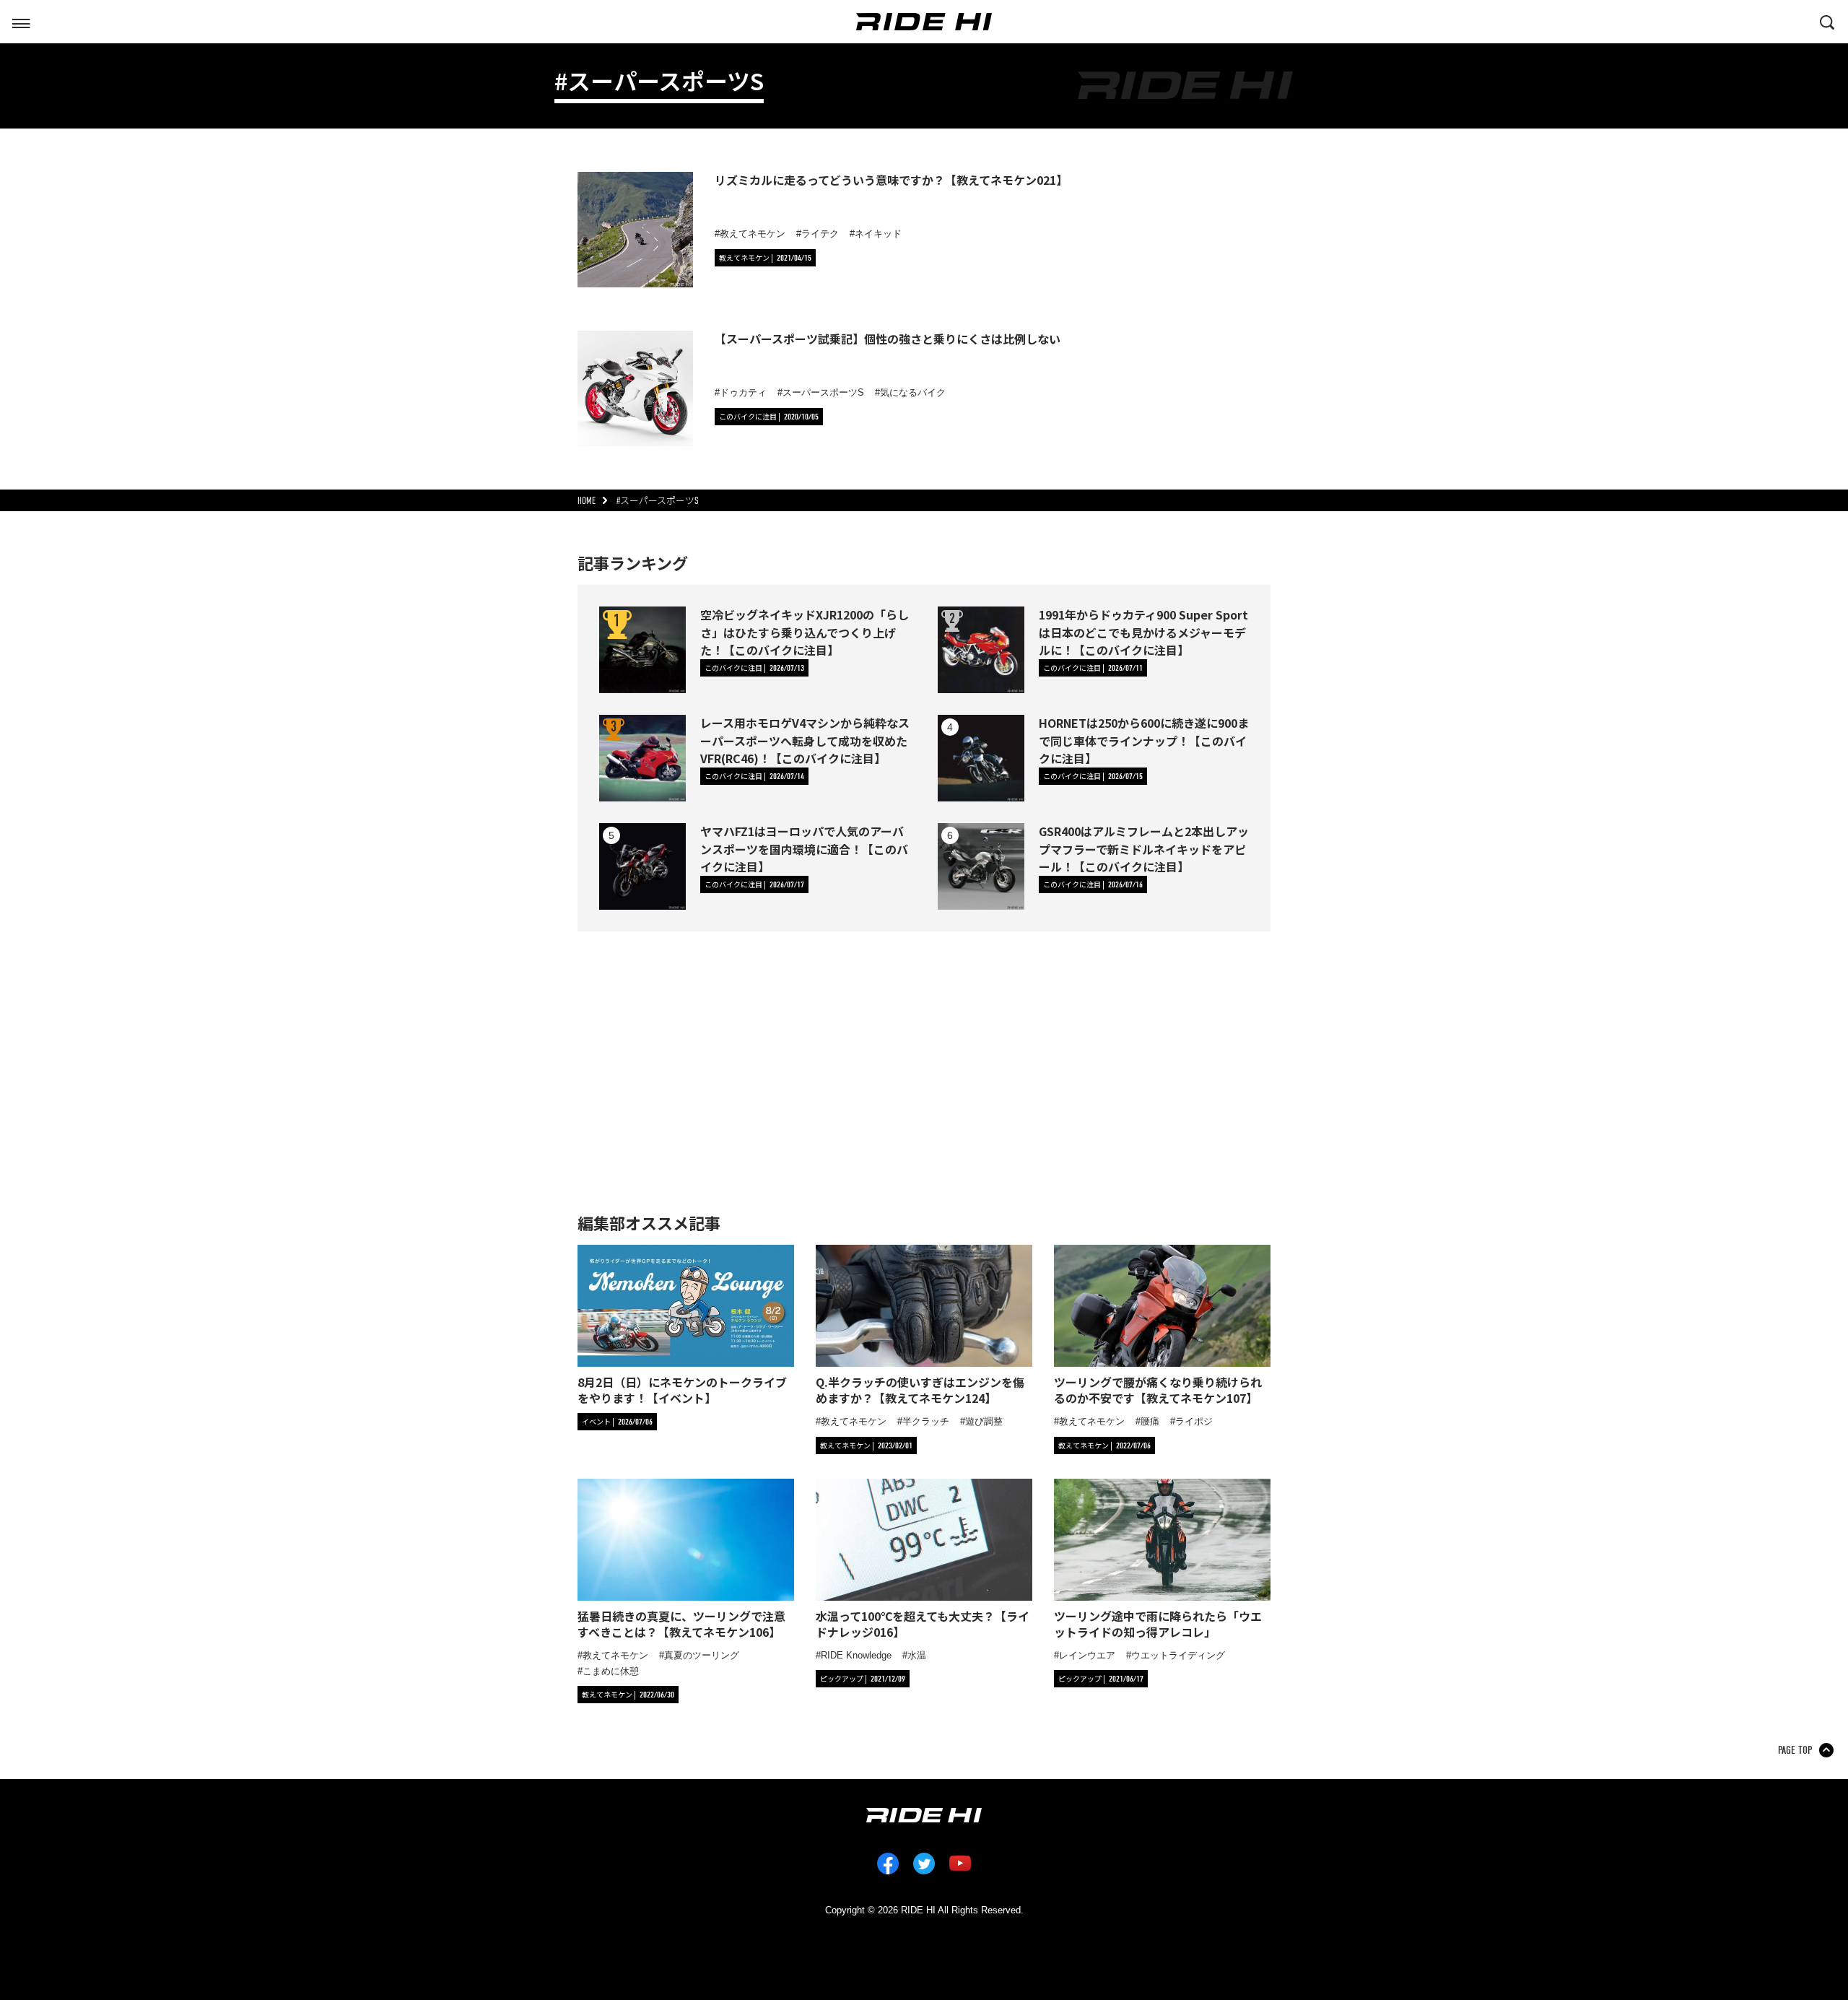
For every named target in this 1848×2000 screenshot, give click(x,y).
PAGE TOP (1795, 1750)
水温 (917, 1655)
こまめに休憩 (611, 1671)
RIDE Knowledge (856, 1655)
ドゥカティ (743, 392)
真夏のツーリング (702, 1655)
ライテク (820, 234)
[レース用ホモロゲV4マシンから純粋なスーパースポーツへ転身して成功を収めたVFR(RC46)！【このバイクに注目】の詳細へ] (642, 758)
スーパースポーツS (823, 392)
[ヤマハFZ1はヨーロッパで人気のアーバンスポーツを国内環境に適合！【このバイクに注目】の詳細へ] (642, 866)
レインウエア (1087, 1655)
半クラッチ (926, 1421)
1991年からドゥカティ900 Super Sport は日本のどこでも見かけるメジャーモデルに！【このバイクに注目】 (1143, 632)
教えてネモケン (753, 234)
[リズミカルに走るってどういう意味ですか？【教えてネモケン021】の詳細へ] (635, 230)
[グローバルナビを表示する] (21, 21)
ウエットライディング (1178, 1655)
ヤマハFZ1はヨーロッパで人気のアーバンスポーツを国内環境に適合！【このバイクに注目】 (804, 848)
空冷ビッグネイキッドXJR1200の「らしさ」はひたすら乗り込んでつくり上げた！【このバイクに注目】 (805, 632)
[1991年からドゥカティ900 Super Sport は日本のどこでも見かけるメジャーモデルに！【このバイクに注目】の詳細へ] (981, 650)
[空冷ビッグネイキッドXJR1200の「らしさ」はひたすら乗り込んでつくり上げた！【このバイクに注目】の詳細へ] (642, 650)
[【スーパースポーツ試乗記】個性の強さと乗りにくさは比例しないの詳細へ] (635, 388)
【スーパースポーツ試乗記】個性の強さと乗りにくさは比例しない (888, 339)
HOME (587, 501)
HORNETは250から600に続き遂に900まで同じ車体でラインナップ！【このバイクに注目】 (1144, 740)
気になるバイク (913, 392)
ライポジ (1194, 1421)
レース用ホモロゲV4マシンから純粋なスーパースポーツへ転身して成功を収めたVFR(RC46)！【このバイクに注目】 (805, 740)
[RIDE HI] (924, 22)
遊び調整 (984, 1421)
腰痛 (1150, 1421)
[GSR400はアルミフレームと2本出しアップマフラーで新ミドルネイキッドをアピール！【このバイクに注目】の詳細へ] (981, 866)
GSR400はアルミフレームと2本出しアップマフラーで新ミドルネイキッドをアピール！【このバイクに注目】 (1144, 848)
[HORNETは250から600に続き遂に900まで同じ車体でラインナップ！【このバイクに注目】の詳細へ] (981, 758)
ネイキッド (878, 234)
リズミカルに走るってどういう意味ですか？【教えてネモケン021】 (891, 180)
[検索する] (1827, 21)
